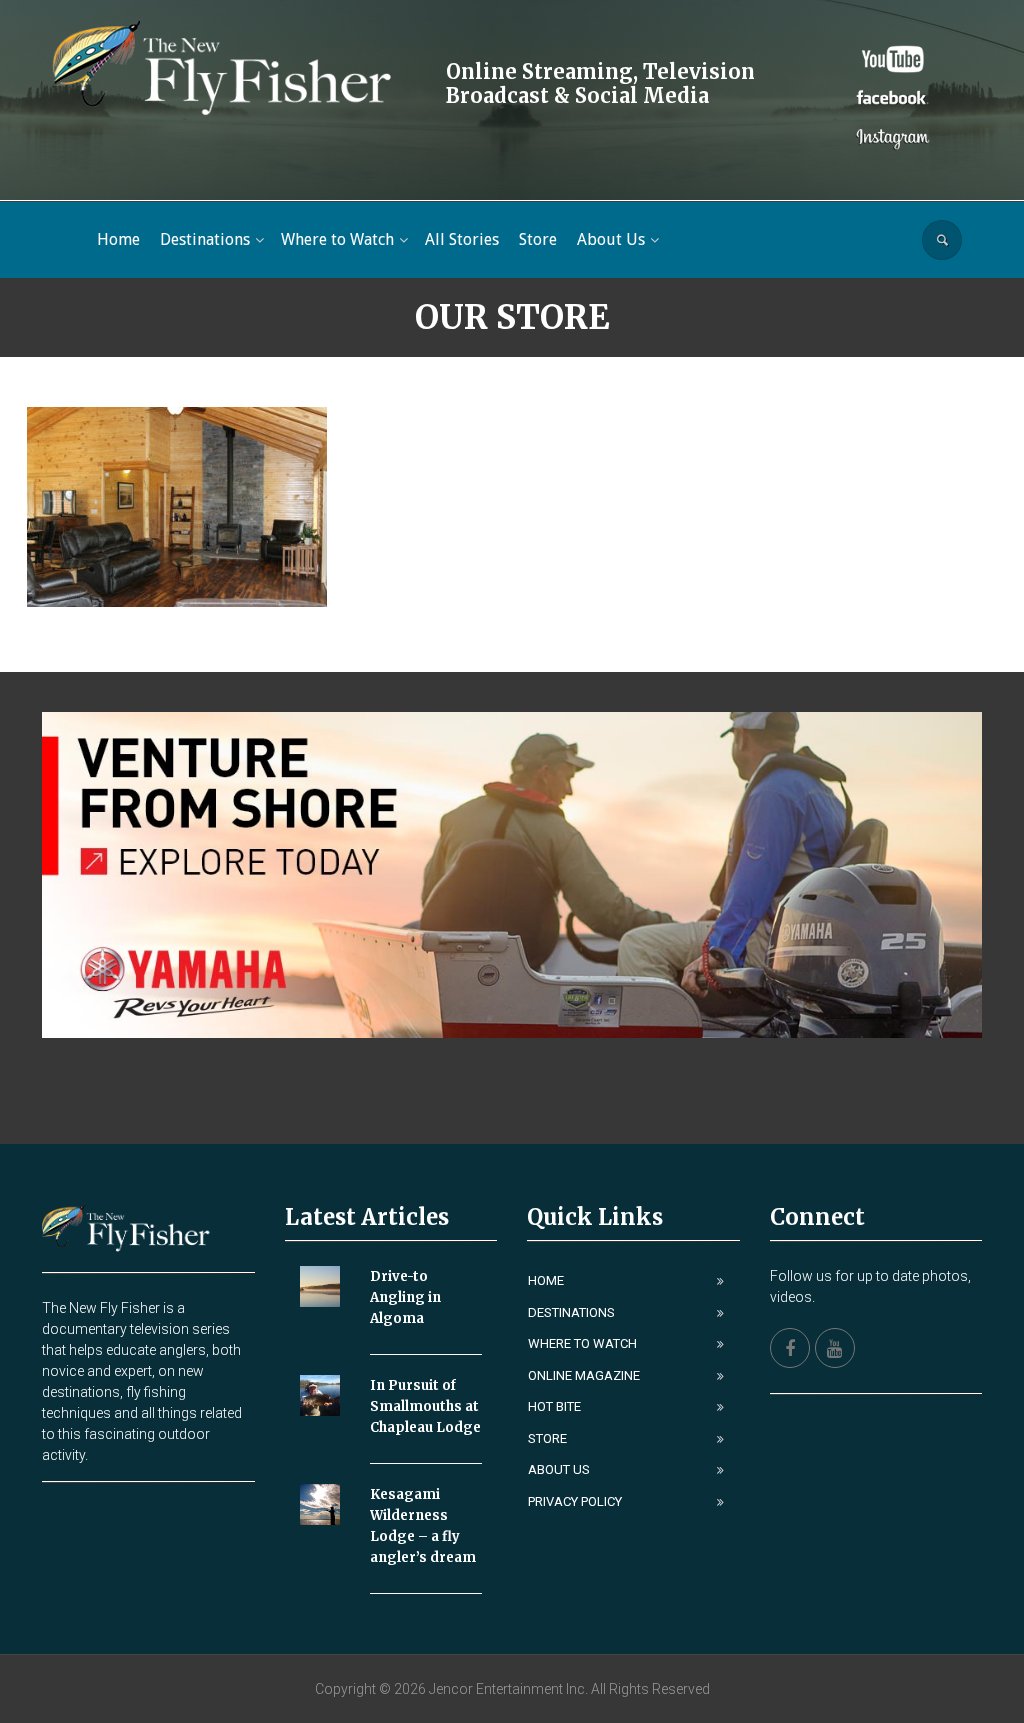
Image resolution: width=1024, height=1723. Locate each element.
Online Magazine (584, 1375)
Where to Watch (582, 1343)
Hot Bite (554, 1406)
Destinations (571, 1312)
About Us (559, 1469)
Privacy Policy (575, 1501)
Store (547, 1438)
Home (546, 1280)
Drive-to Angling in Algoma (405, 1297)
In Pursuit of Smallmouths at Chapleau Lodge (425, 1406)
